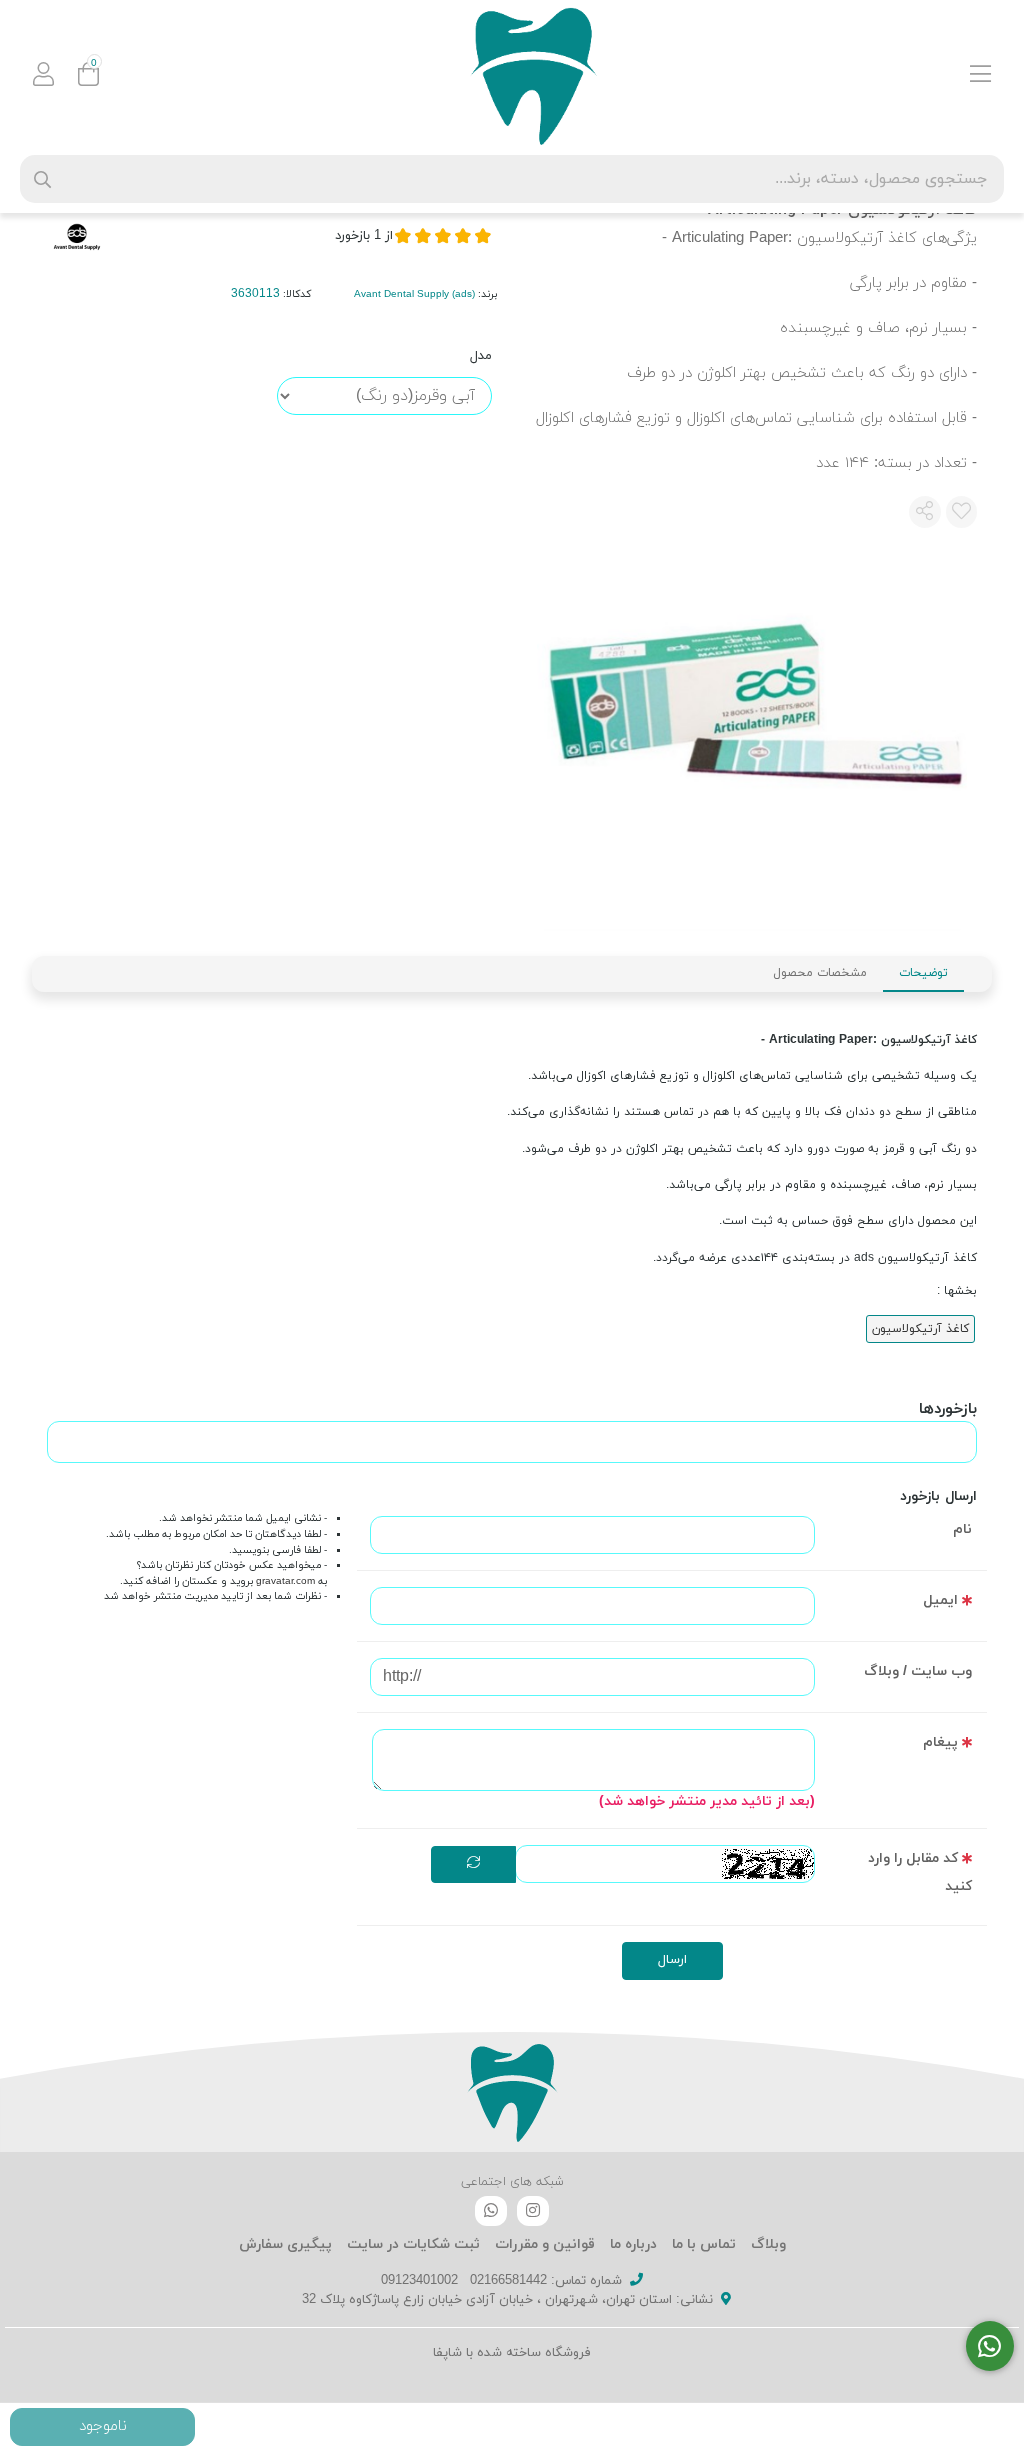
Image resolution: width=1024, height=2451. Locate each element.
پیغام (940, 1742)
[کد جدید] (473, 1865)
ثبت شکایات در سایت (413, 2244)
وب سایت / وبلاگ (918, 1671)
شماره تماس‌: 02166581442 (546, 2281)
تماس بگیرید (102, 2427)
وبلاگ (768, 2244)
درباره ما (633, 2244)
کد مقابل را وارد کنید (920, 1872)
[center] (42, 179)
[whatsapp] (491, 2211)
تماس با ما (704, 2244)
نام (962, 1529)
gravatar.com (285, 1581)
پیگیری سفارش (285, 2244)
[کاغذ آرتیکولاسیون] (512, 2092)
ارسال (672, 1960)
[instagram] (533, 2211)
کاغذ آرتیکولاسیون (920, 1329)
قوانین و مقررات (545, 2244)
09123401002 (419, 2281)
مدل (481, 356)
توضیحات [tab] (923, 973)
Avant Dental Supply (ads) (414, 294)
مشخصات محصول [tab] (820, 973)
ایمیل (940, 1600)
